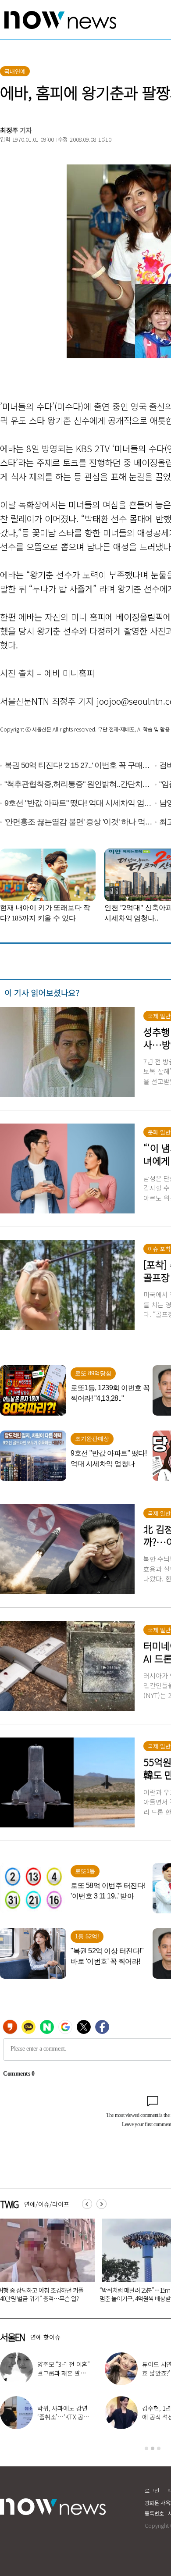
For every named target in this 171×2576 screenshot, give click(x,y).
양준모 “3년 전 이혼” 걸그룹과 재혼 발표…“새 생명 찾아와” (64, 2373)
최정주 (9, 130)
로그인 (152, 2490)
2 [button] (153, 2448)
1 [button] (146, 2448)
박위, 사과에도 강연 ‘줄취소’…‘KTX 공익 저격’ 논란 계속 (63, 2417)
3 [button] (159, 2448)
